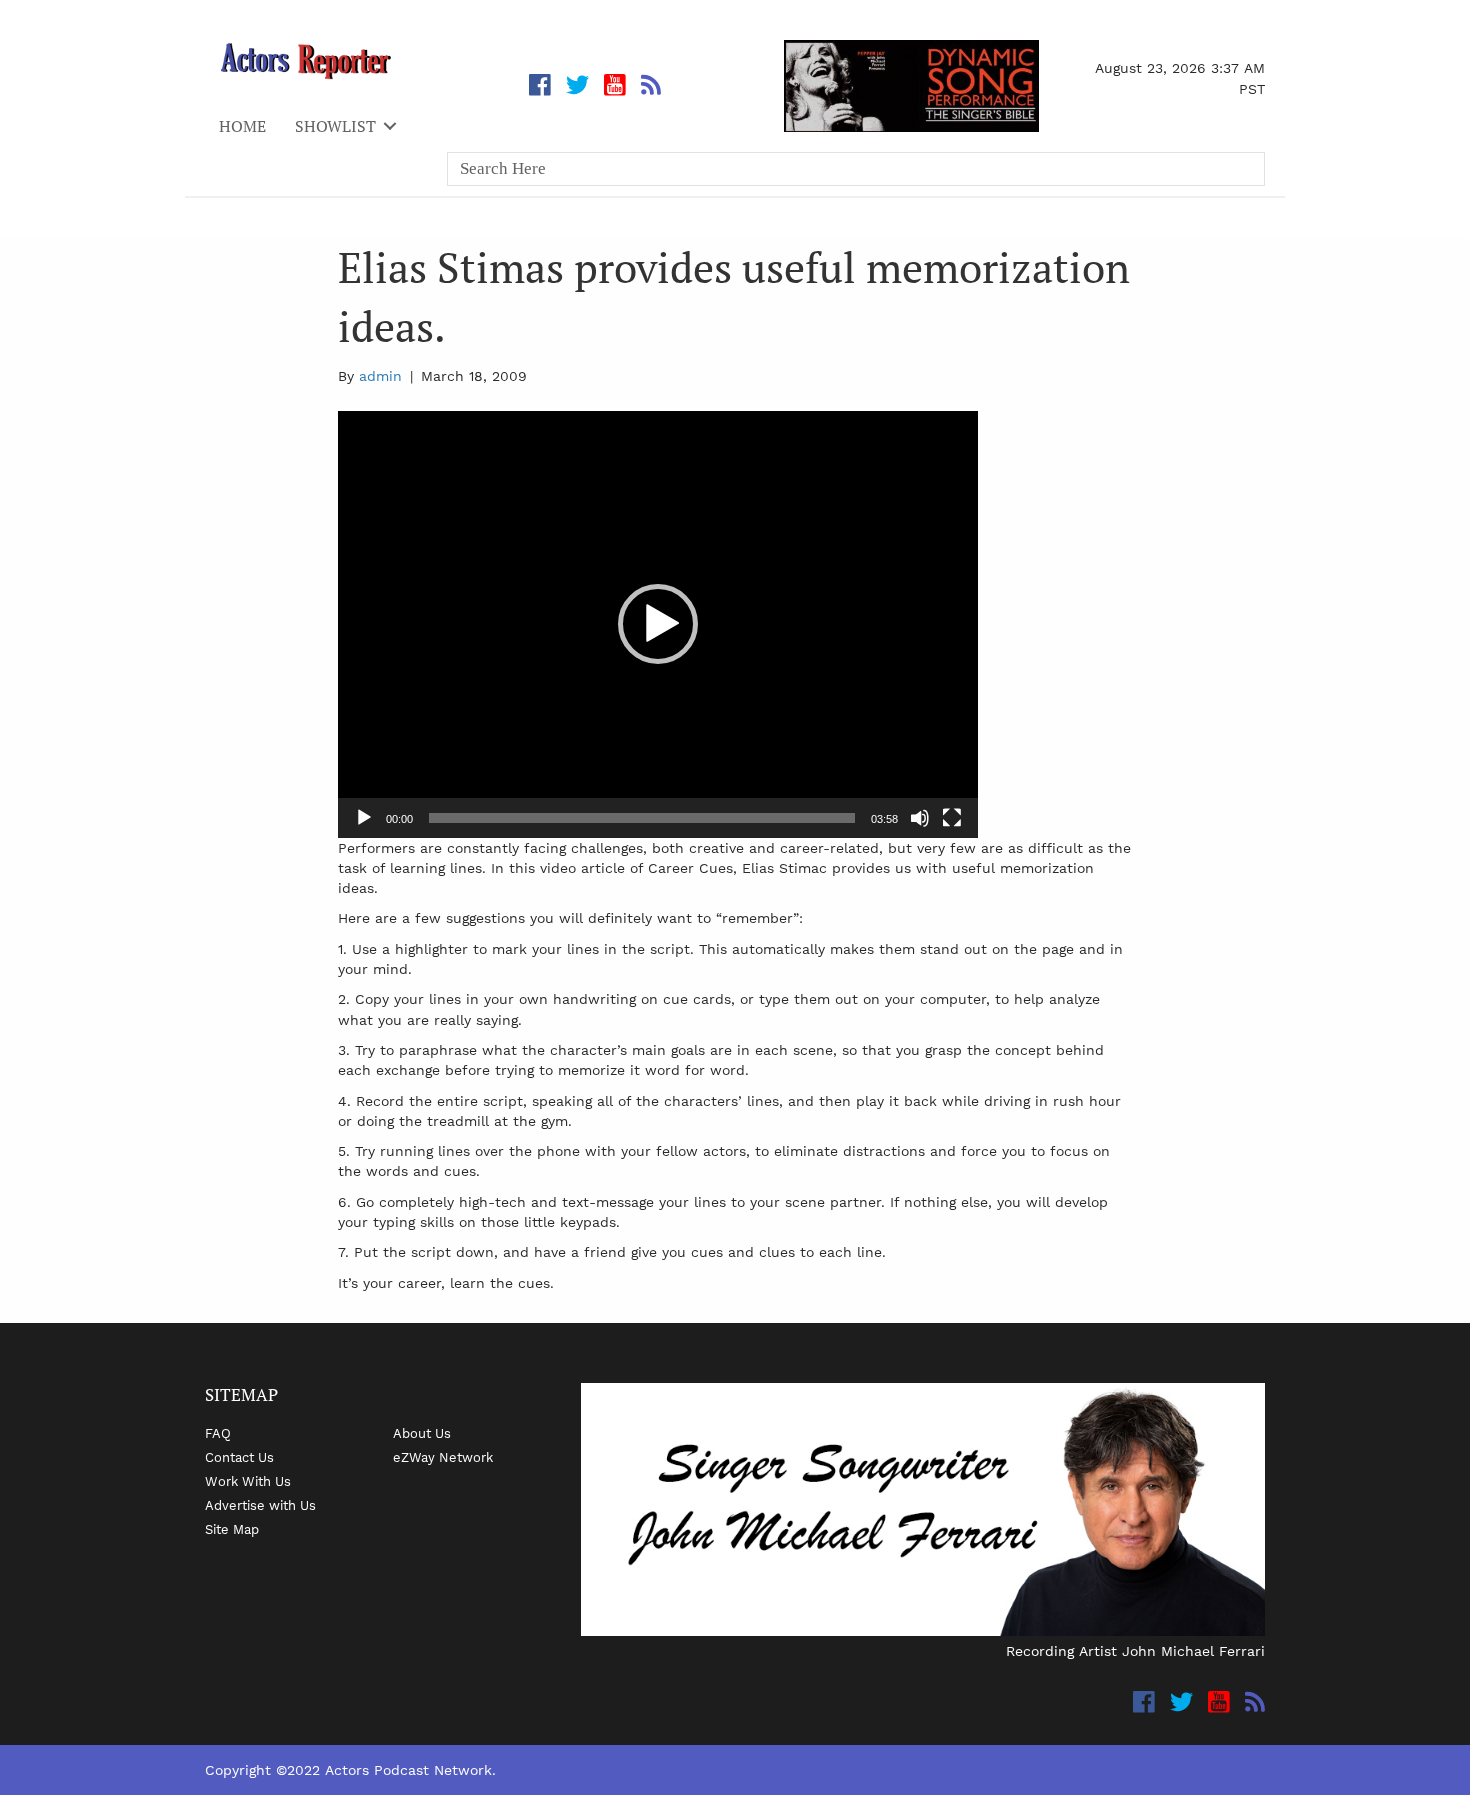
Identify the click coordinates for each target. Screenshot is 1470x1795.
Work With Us (248, 1481)
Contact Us (239, 1457)
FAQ (218, 1433)
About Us (422, 1433)
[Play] (364, 818)
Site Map (232, 1529)
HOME (242, 126)
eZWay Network (443, 1457)
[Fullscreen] (952, 818)
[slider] (642, 818)
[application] (658, 624)
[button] (658, 624)
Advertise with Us (260, 1505)
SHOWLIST (335, 126)
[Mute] (920, 818)
